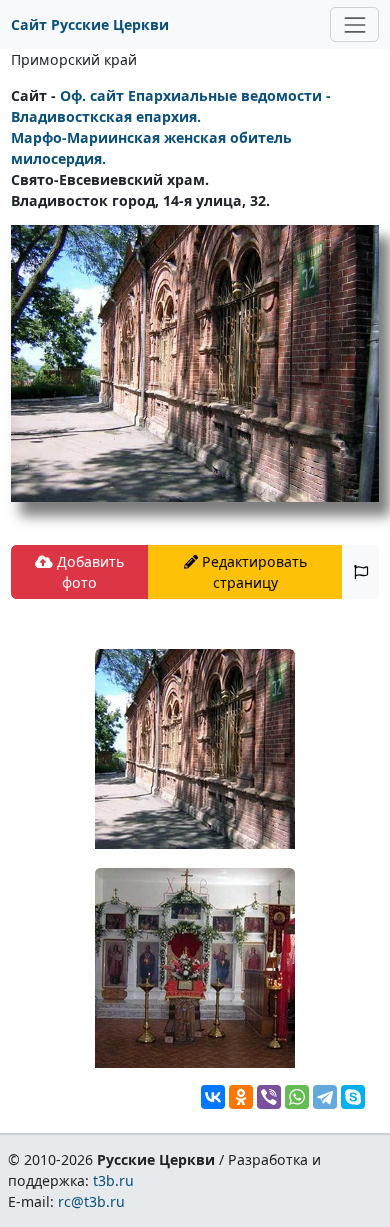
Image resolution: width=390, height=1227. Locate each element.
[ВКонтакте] (213, 1097)
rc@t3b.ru (91, 1201)
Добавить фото (88, 572)
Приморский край (74, 59)
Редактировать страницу (252, 572)
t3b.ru (113, 1180)
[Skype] (353, 1097)
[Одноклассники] (241, 1097)
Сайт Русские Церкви (90, 24)
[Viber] (269, 1097)
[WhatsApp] (297, 1097)
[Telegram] (325, 1097)
